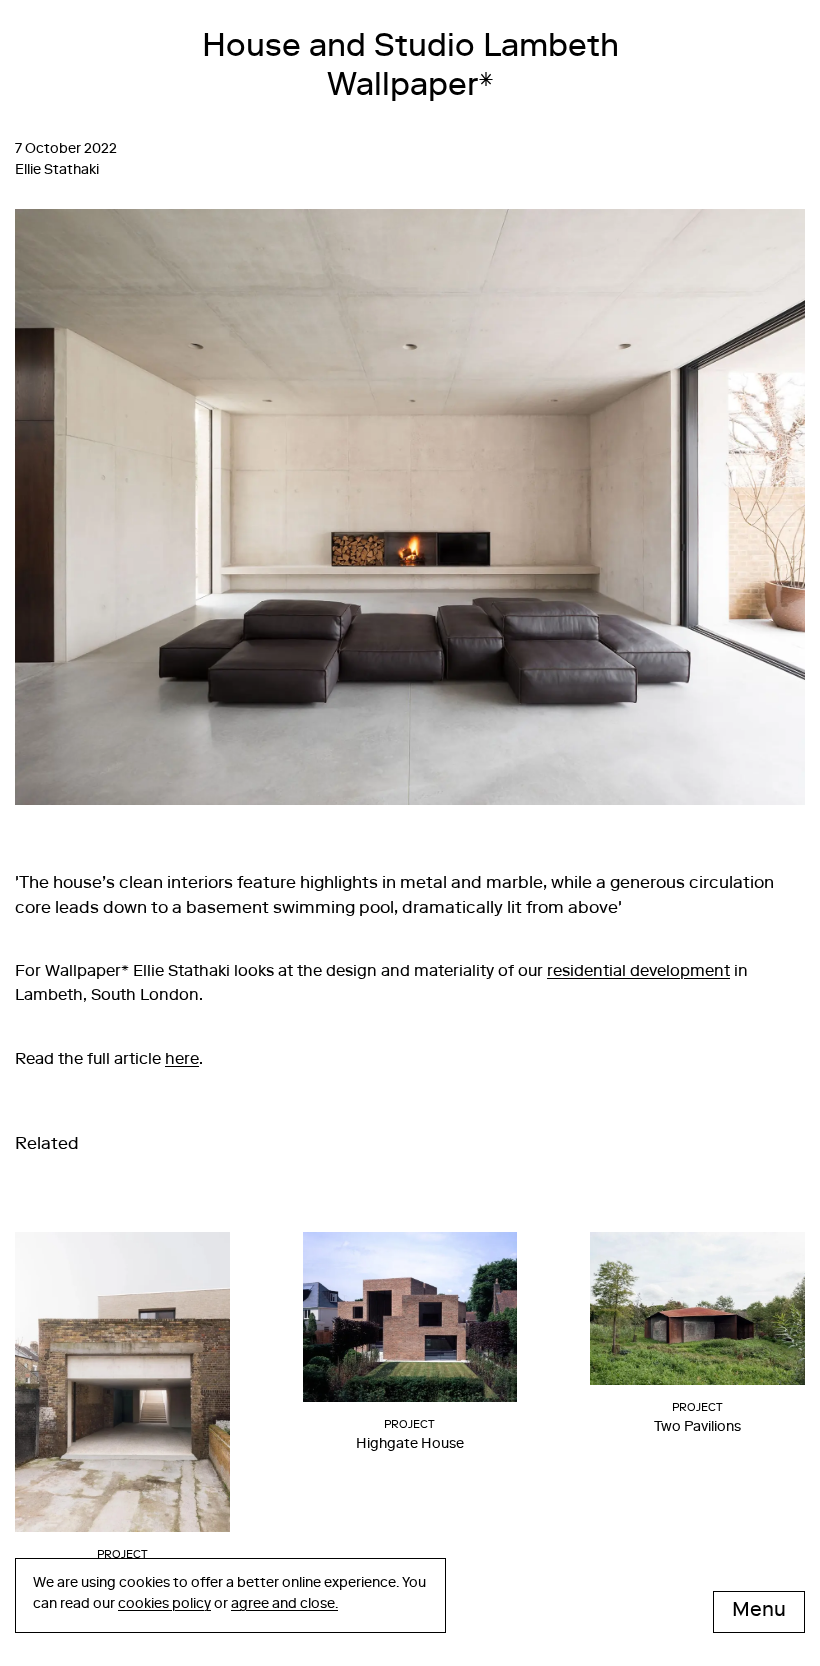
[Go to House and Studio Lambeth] (122, 1390)
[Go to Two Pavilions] (697, 1316)
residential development (638, 973)
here (182, 1061)
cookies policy (164, 1605)
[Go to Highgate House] (410, 1325)
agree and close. (284, 1605)
